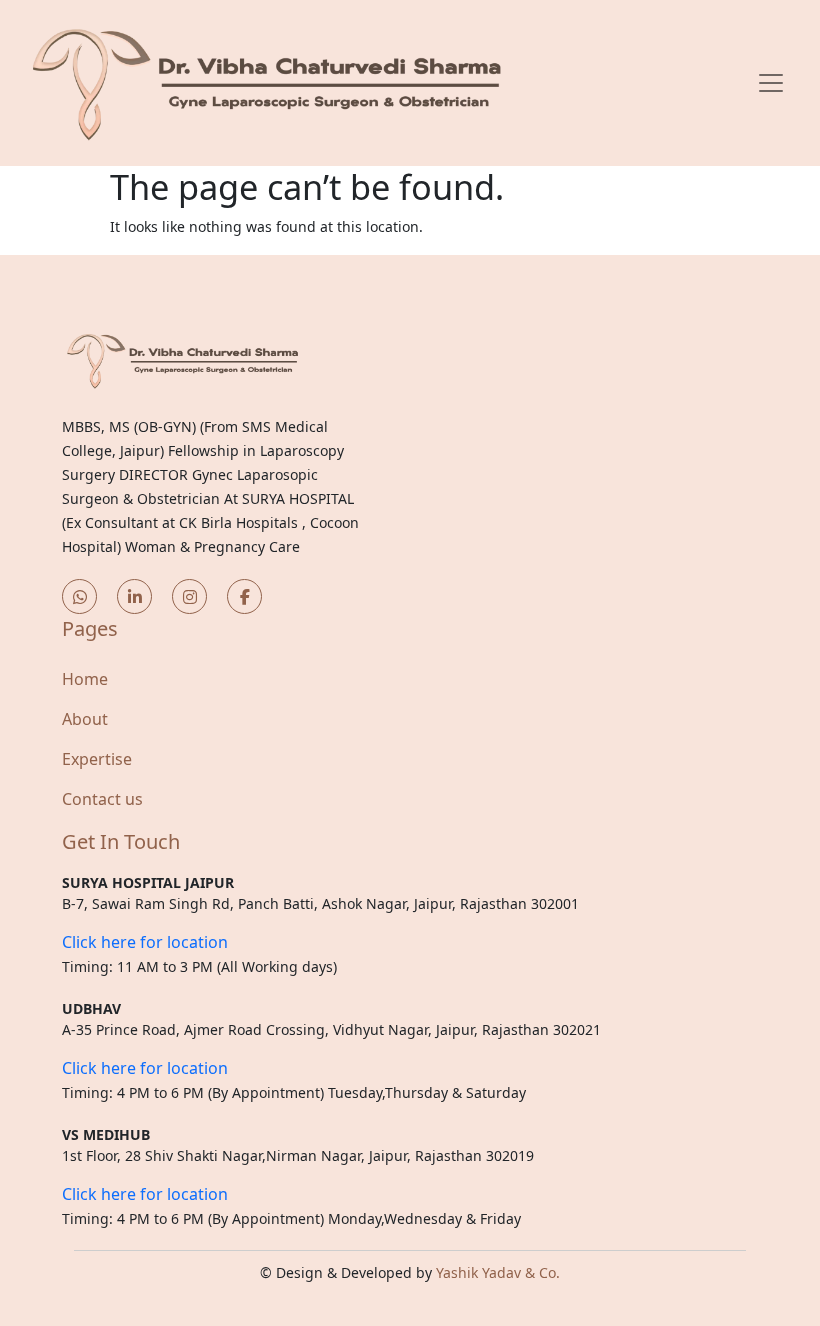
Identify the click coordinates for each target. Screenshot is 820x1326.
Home (85, 679)
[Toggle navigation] (771, 83)
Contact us (102, 799)
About (85, 719)
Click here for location (145, 942)
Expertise (97, 759)
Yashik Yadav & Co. (498, 1272)
